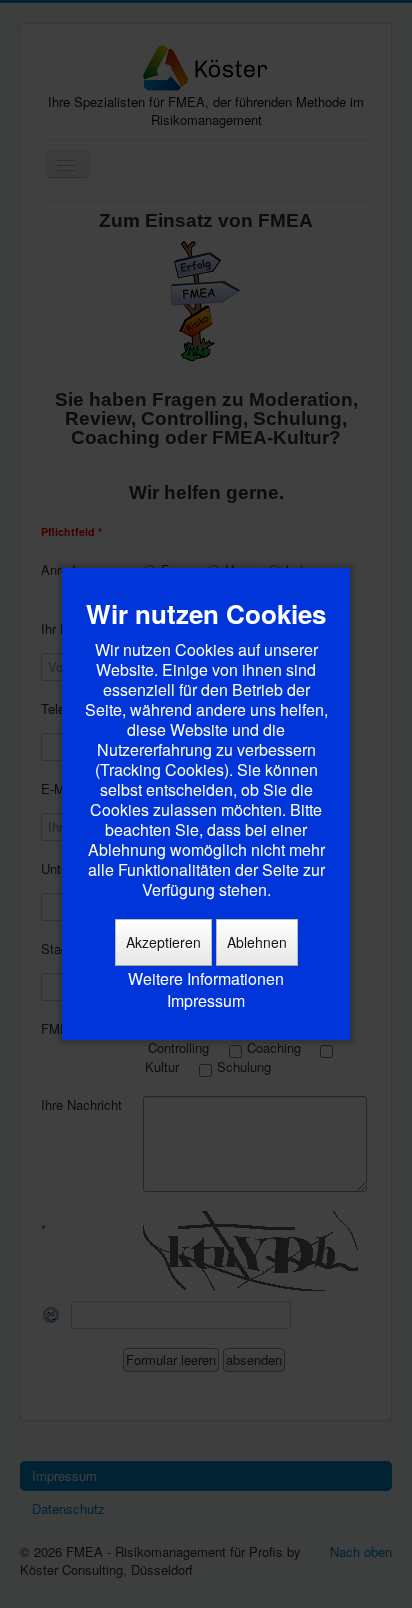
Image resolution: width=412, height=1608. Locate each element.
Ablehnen (257, 942)
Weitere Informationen (206, 979)
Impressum (206, 1001)
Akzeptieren (163, 942)
